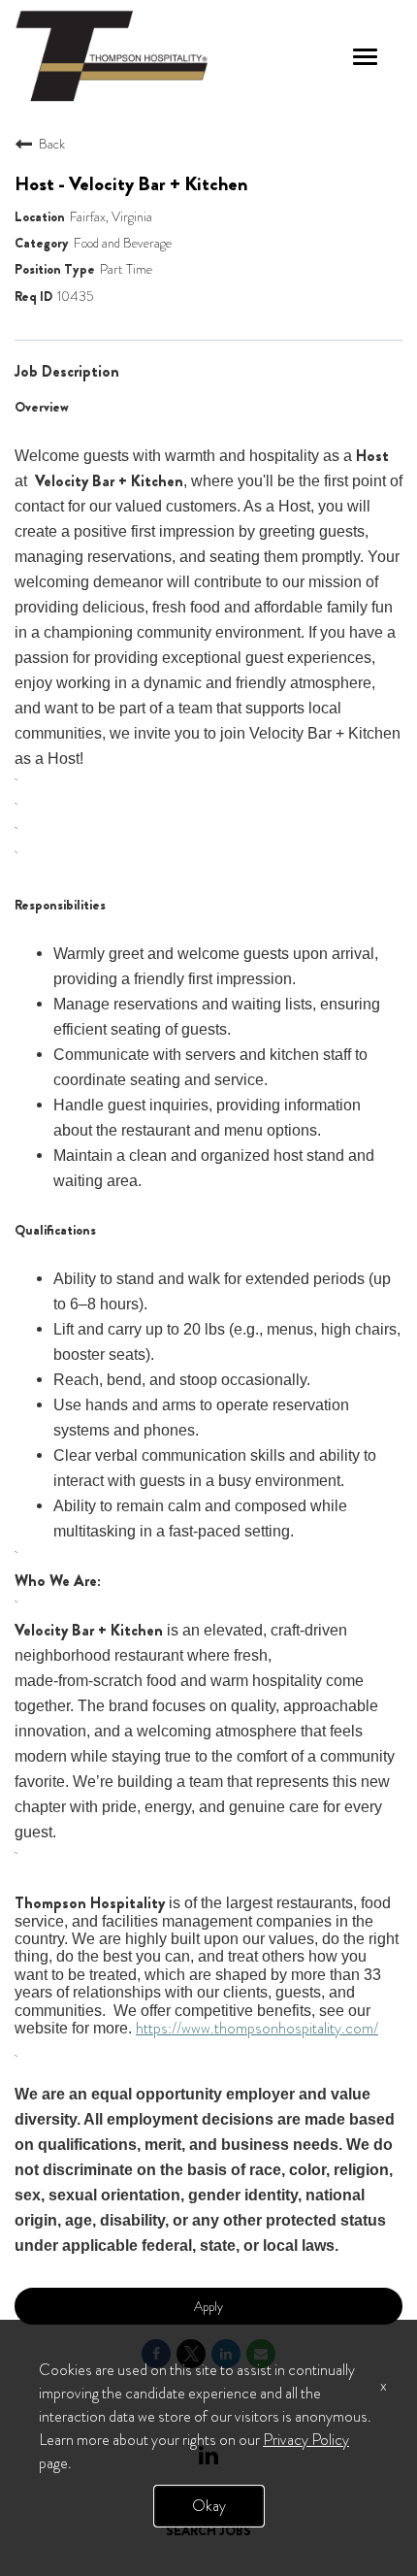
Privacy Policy (306, 2440)
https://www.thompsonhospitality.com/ (257, 2028)
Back (52, 144)
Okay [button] (209, 2506)
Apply (208, 2306)
